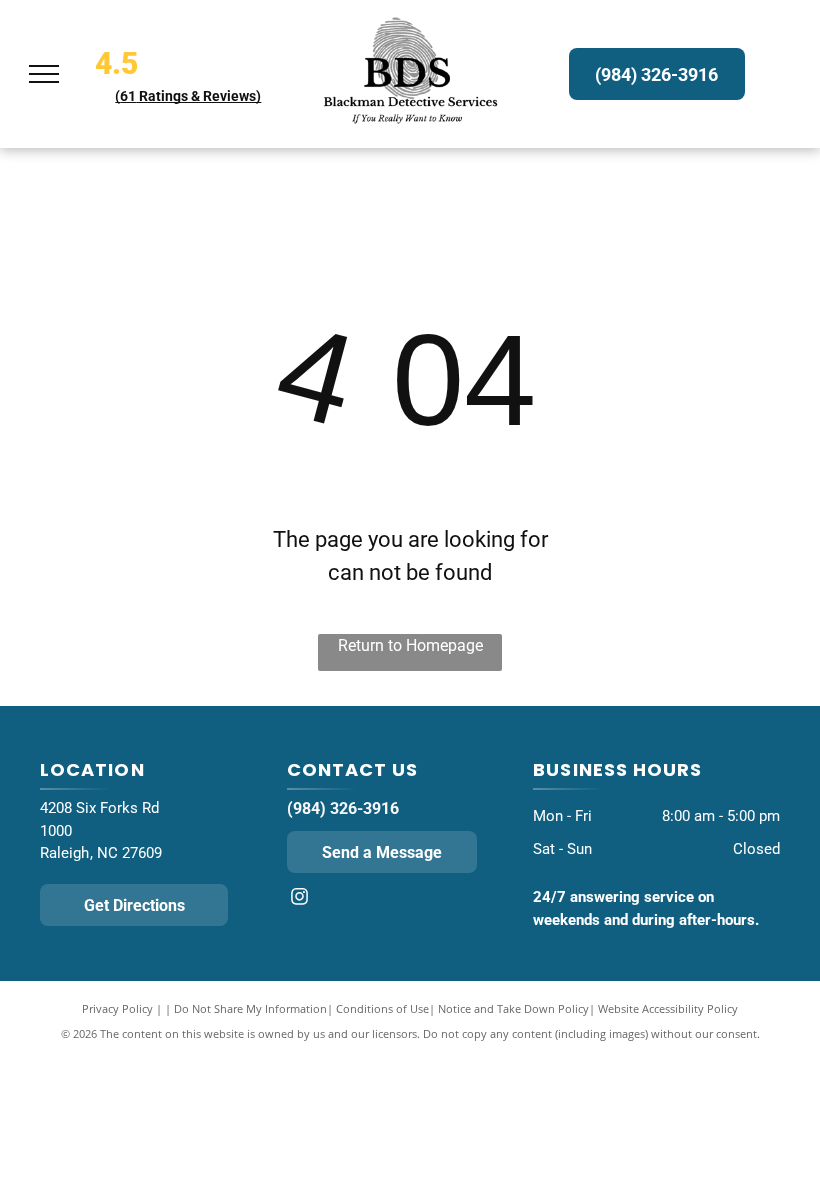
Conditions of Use (382, 1008)
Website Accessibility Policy (668, 1008)
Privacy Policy (117, 1008)
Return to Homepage (410, 645)
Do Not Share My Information (250, 1008)
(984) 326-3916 (343, 808)
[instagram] (300, 898)
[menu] (44, 74)
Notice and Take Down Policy (513, 1008)
